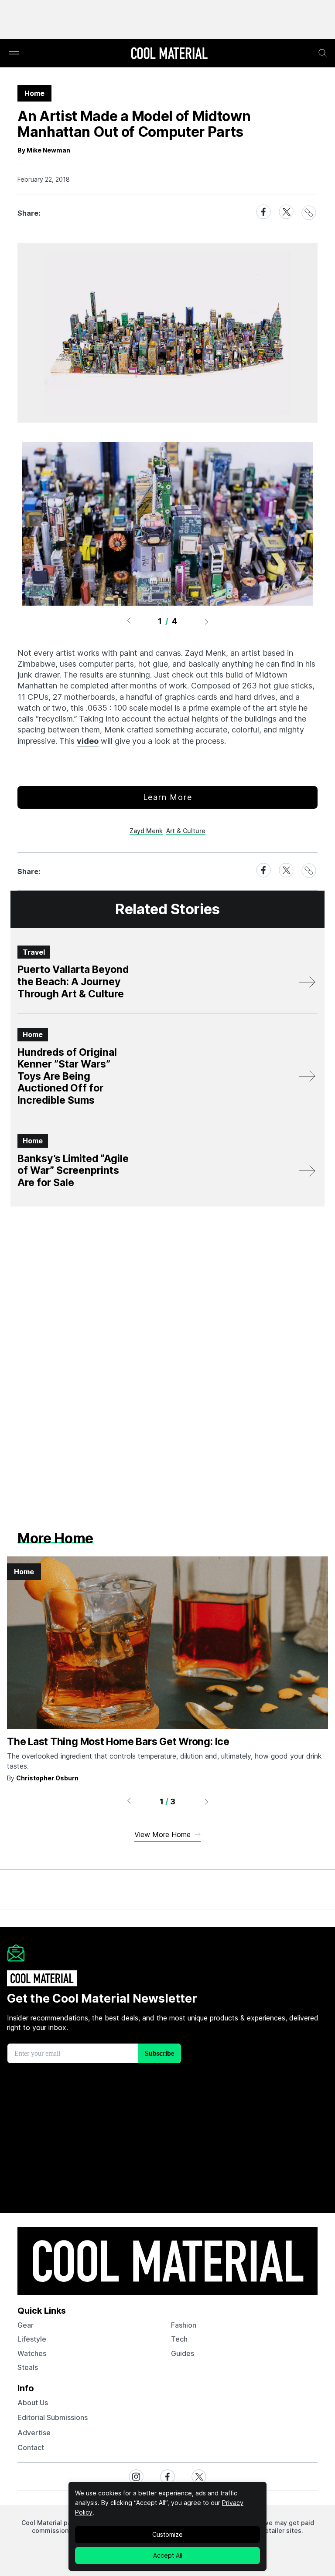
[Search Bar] (323, 53)
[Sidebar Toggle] (14, 53)
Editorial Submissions (53, 2417)
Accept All (168, 2555)
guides (183, 2353)
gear (26, 2325)
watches (32, 2353)
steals (28, 2367)
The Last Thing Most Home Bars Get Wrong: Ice (118, 1742)
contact (31, 2447)
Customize (167, 2534)
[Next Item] (207, 621)
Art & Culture (186, 831)
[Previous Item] (129, 621)
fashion (184, 2325)
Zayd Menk (146, 831)
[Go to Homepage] (169, 54)
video (88, 741)
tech (179, 2339)
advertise (34, 2433)
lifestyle (32, 2339)
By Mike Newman (44, 150)
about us (33, 2403)
